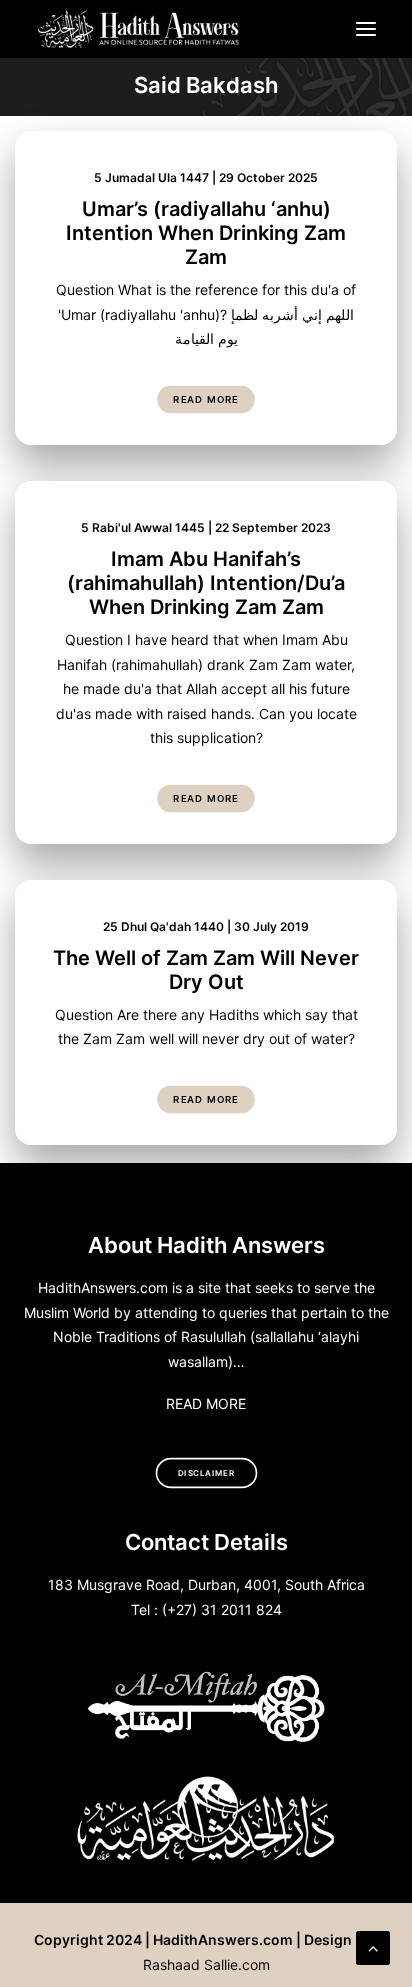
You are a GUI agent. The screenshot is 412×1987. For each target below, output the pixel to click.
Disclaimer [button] (206, 1473)
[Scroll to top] (373, 1946)
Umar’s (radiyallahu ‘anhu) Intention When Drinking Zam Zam (206, 233)
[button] (366, 29)
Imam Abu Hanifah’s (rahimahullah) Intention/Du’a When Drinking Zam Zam (206, 583)
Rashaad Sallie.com (206, 1964)
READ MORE (206, 1403)
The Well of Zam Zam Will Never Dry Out (206, 970)
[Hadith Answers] (139, 29)
